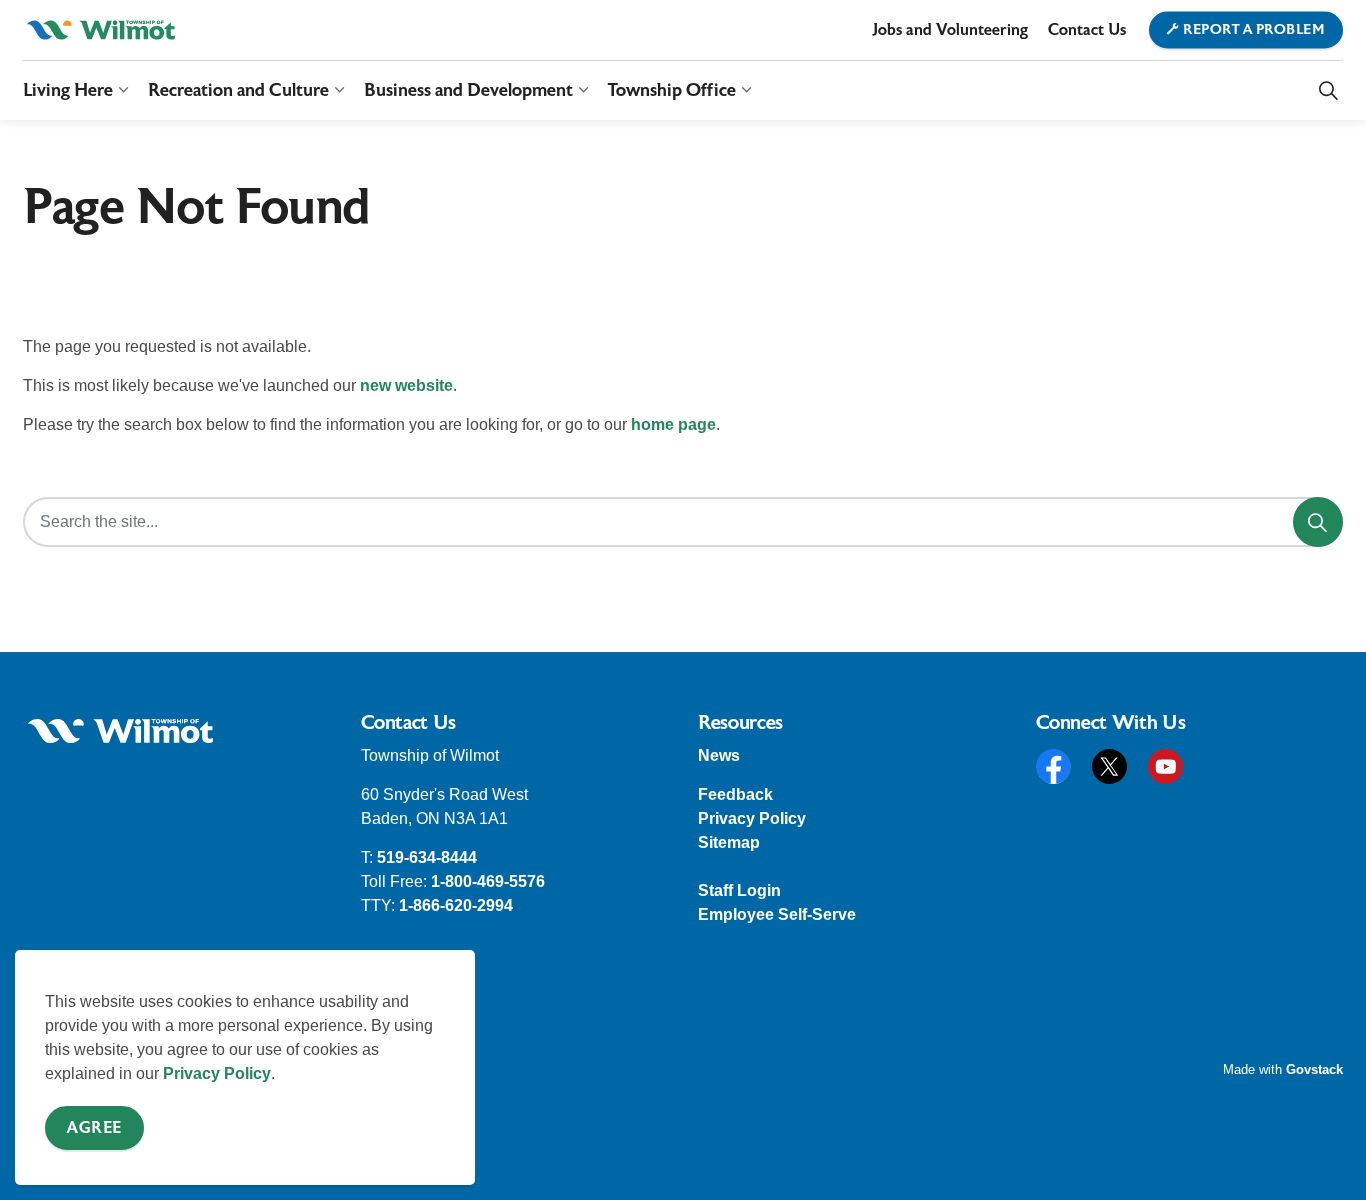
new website (406, 385)
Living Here (68, 89)
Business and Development (468, 89)
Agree (94, 1128)
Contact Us (1087, 30)
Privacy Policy (217, 1073)
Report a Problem (1254, 30)
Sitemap (729, 842)
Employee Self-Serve (777, 914)
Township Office (672, 89)
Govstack (1314, 1069)
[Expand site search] (1328, 90)
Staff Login (739, 890)
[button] (120, 731)
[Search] (1318, 522)
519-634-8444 (427, 857)
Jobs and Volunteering (950, 30)
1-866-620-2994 (456, 905)
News (719, 755)
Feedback (735, 794)
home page (673, 424)
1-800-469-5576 (488, 881)
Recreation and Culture (238, 89)
